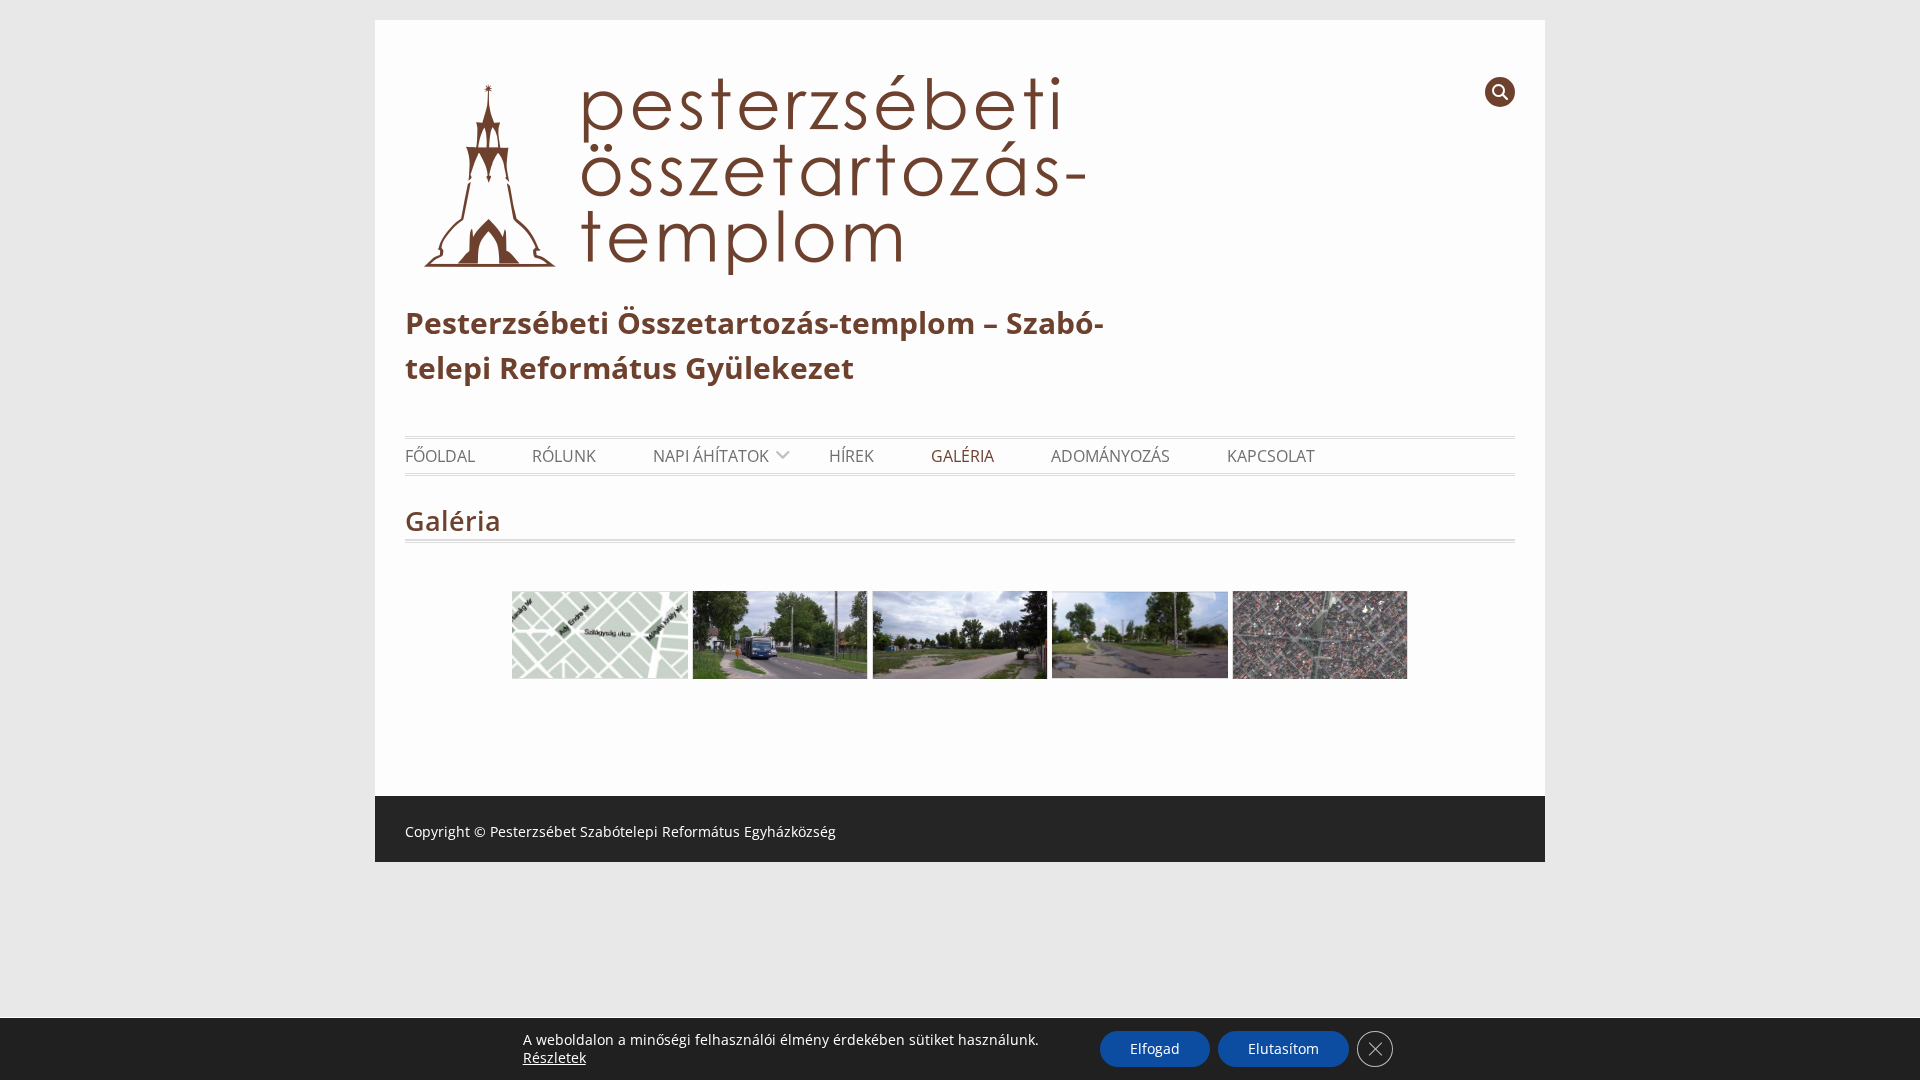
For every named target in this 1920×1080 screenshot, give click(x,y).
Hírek (851, 456)
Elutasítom (1283, 1048)
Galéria (962, 456)
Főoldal (440, 456)
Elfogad (1155, 1048)
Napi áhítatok (711, 456)
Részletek (554, 1058)
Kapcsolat (1271, 456)
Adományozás (1110, 456)
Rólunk (564, 456)
